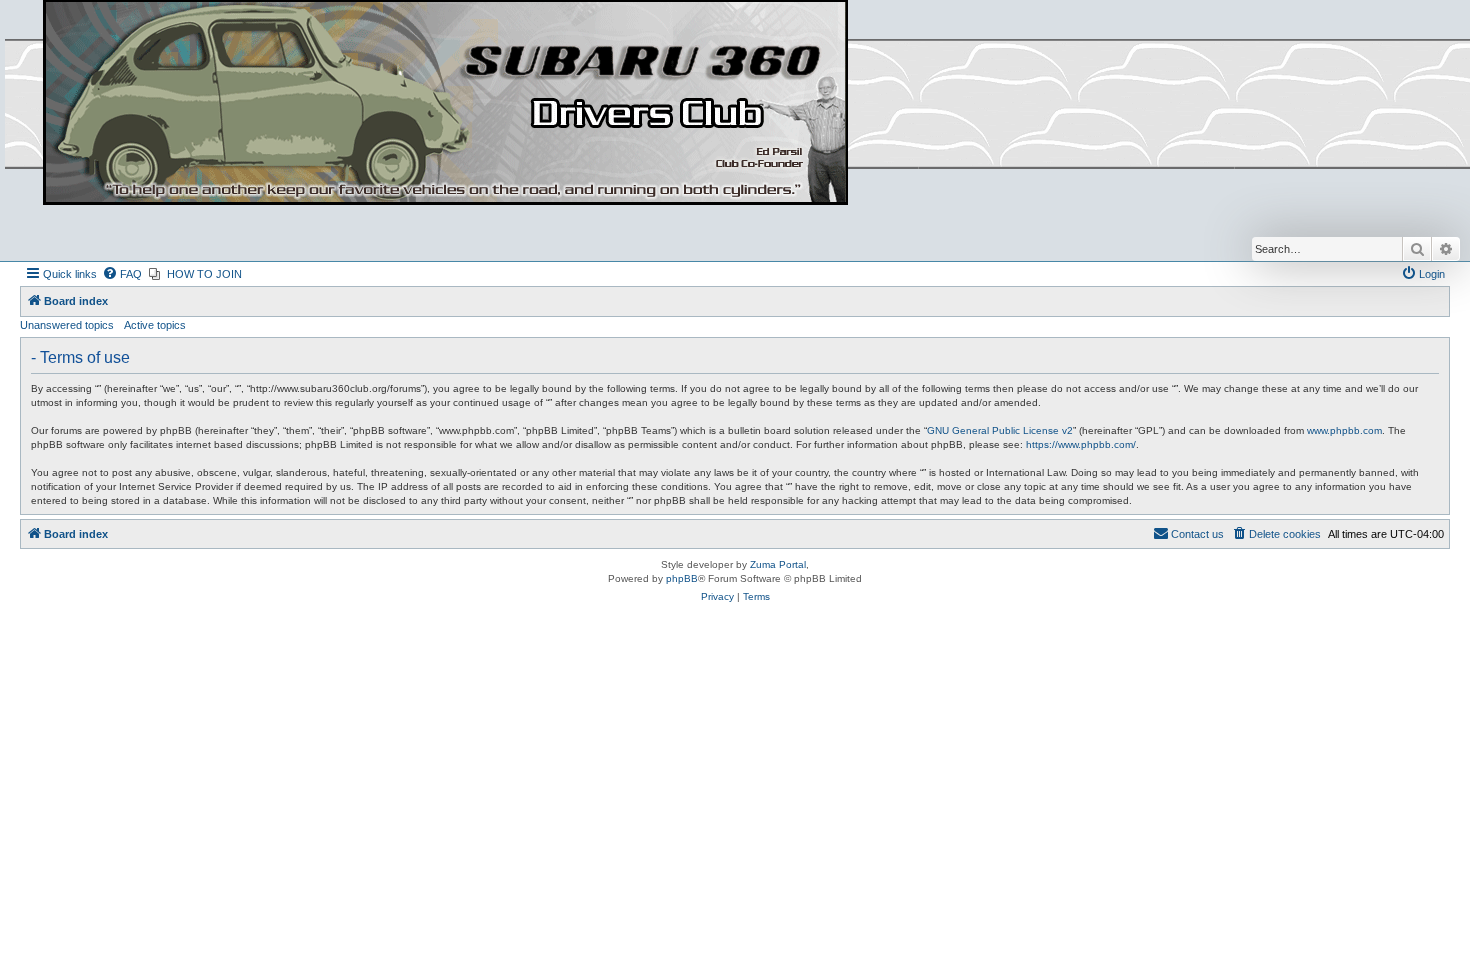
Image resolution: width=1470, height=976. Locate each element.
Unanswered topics (67, 325)
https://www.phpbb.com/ (1081, 444)
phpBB (682, 578)
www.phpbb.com (1344, 430)
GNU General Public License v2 (1000, 430)
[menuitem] (122, 274)
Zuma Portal (778, 564)
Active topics (155, 325)
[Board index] (445, 103)
